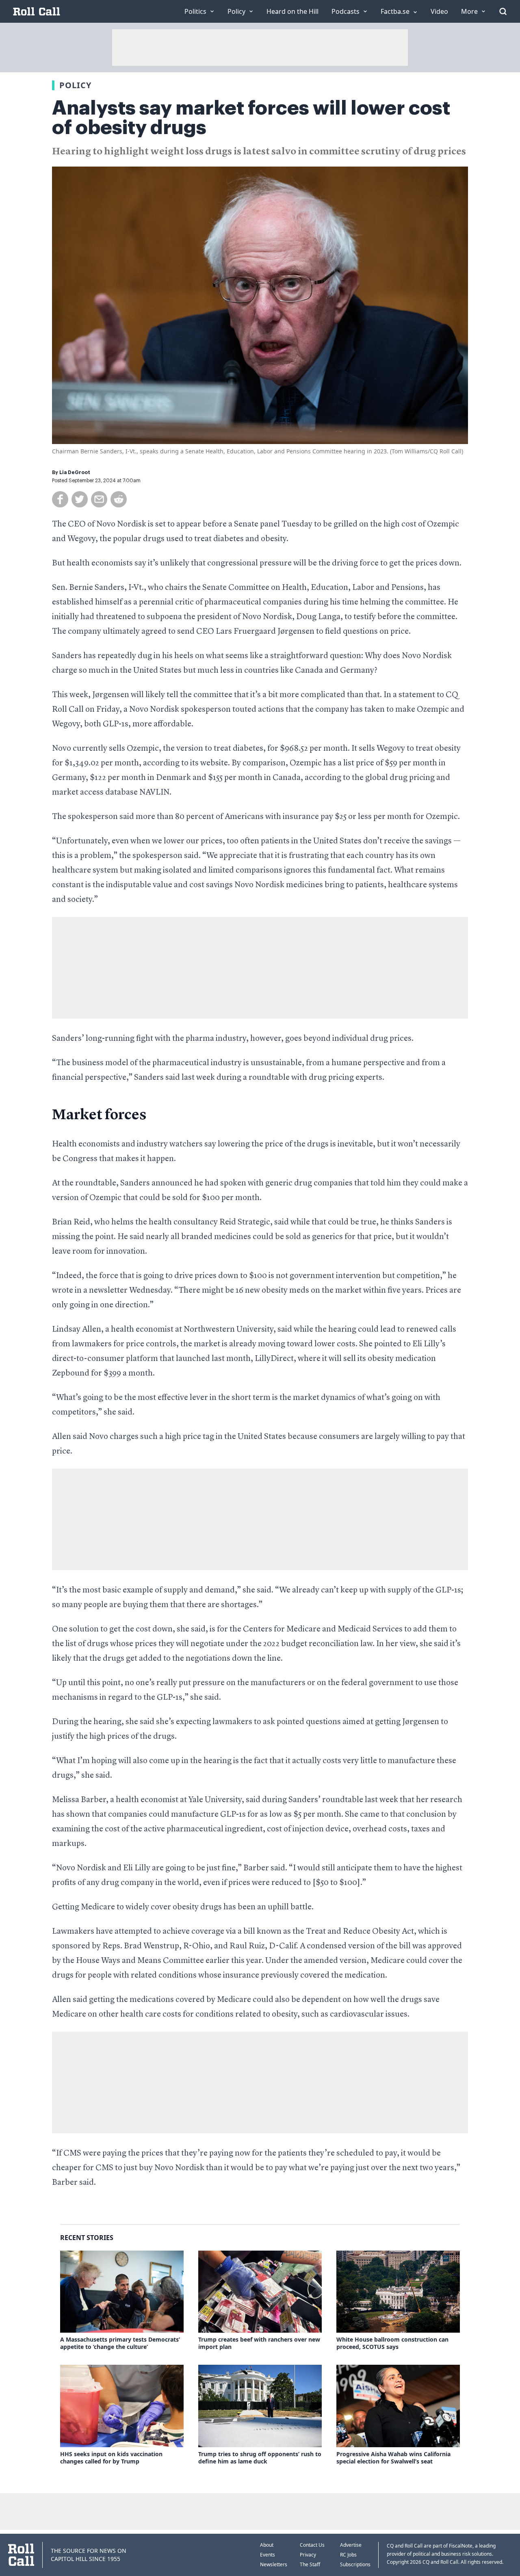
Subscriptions (355, 2564)
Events (268, 2555)
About (267, 2545)
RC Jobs (348, 2555)
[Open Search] (503, 11)
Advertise (351, 2545)
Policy (75, 85)
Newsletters (274, 2564)
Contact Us (312, 2545)
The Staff (310, 2564)
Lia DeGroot (75, 472)
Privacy (308, 2555)
